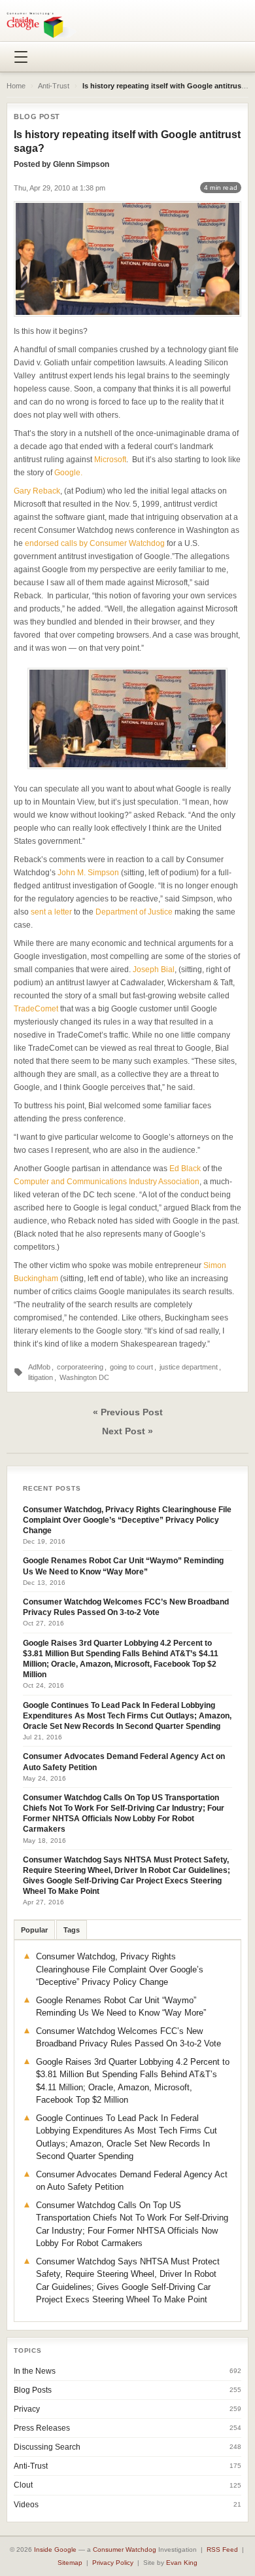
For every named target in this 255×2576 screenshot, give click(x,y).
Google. (68, 473)
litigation (41, 1377)
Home (16, 86)
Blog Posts (33, 2390)
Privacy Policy (113, 2563)
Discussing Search (47, 2447)
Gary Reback (37, 491)
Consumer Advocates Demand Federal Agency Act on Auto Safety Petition (124, 1762)
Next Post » (127, 1431)
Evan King (182, 2563)
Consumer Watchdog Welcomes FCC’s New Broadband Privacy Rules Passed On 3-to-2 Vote (126, 1607)
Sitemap (70, 2563)
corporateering (80, 1367)
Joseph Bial (154, 970)
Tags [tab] (72, 1930)
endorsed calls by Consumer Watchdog (95, 543)
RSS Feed (222, 2549)
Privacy (27, 2409)
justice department (189, 1367)
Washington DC (84, 1377)
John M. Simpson (88, 873)
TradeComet (36, 1009)
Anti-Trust (54, 86)
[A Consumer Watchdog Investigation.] (42, 25)
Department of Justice (134, 912)
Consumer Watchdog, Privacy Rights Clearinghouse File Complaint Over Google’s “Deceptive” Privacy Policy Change (127, 1520)
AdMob (39, 1367)
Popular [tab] (34, 1930)
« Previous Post (128, 1412)
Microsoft (110, 460)
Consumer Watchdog (125, 2549)
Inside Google (55, 2549)
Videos (26, 2505)
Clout (23, 2485)
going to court (131, 1367)
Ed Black (185, 1169)
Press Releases (42, 2428)
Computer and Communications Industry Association (107, 1182)
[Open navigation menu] (21, 57)
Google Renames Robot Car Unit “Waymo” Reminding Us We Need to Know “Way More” (123, 1566)
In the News (35, 2371)
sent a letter (51, 912)
